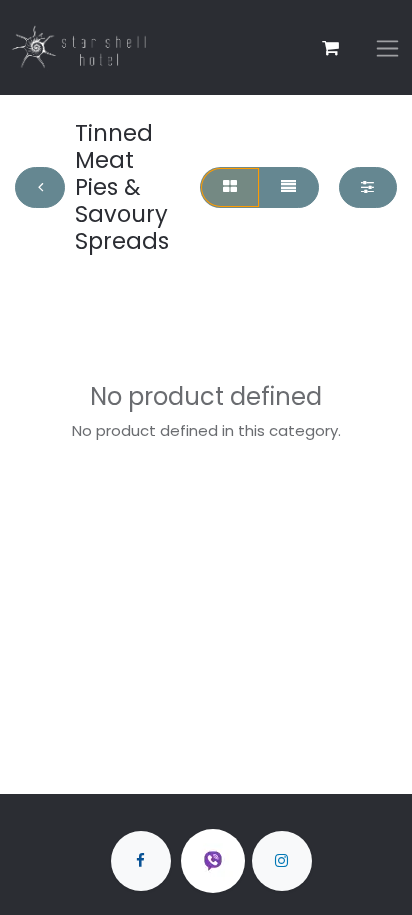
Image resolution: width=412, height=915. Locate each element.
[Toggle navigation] (387, 47)
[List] (289, 187)
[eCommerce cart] (330, 48)
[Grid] (229, 187)
